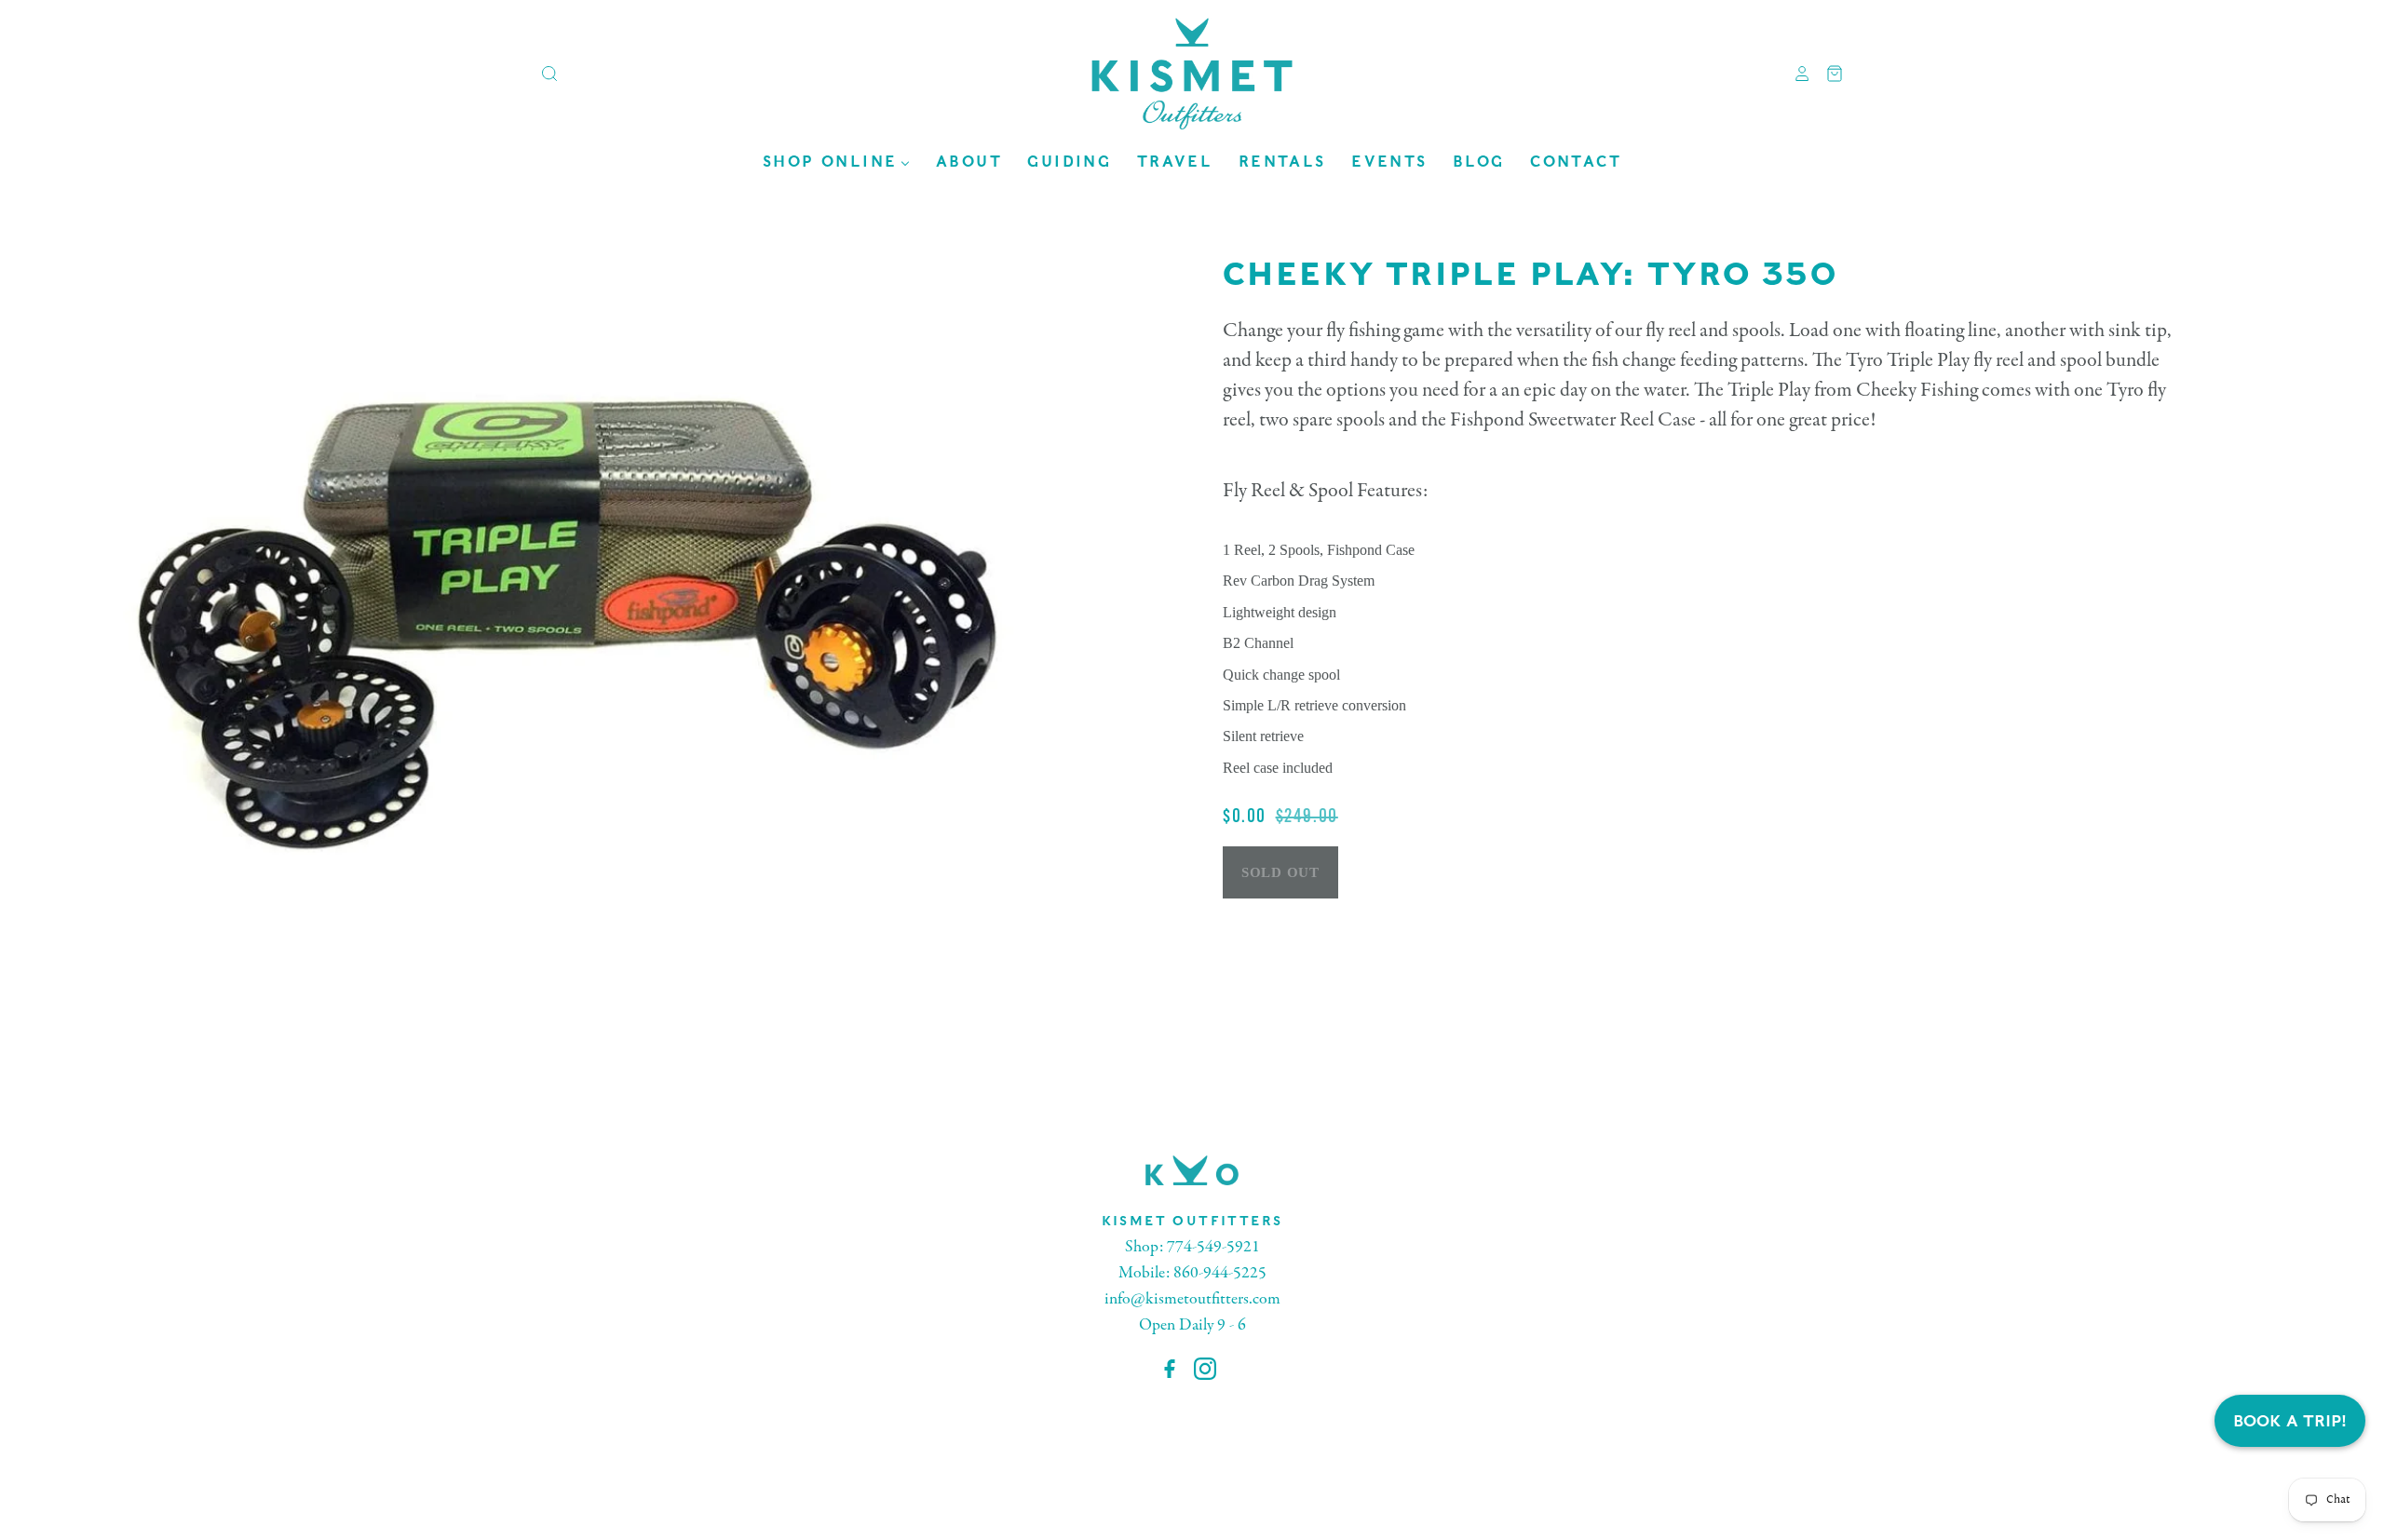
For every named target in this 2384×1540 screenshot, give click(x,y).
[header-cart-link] (1828, 74)
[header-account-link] (1795, 74)
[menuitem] (836, 162)
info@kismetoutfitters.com (1192, 1299)
